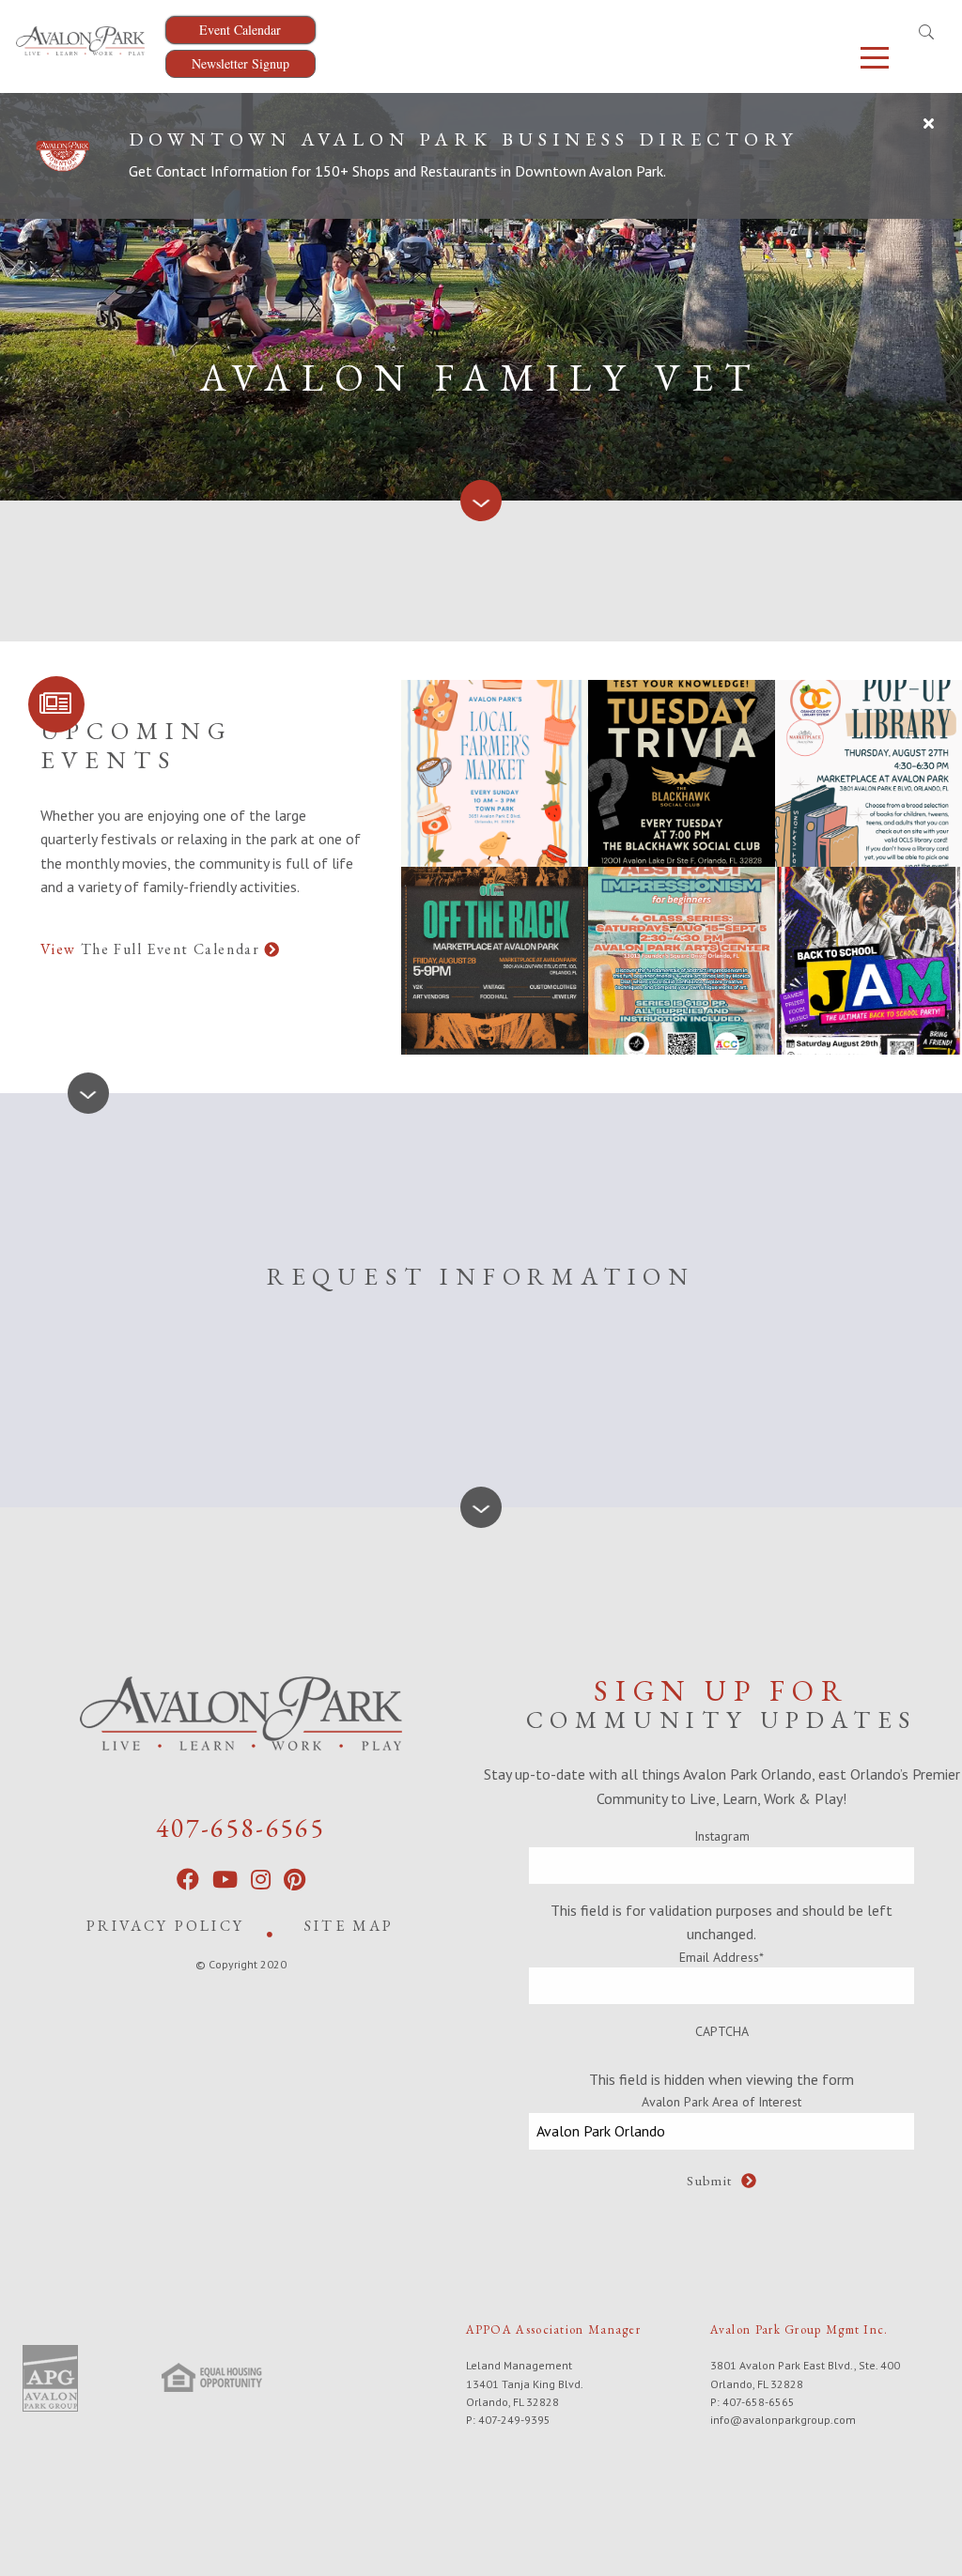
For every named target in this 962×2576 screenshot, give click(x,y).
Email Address (721, 1957)
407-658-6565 (240, 1828)
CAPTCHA (722, 2031)
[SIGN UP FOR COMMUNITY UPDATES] (56, 704)
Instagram (722, 1836)
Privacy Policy (165, 1926)
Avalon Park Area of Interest (721, 2102)
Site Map (349, 1926)
